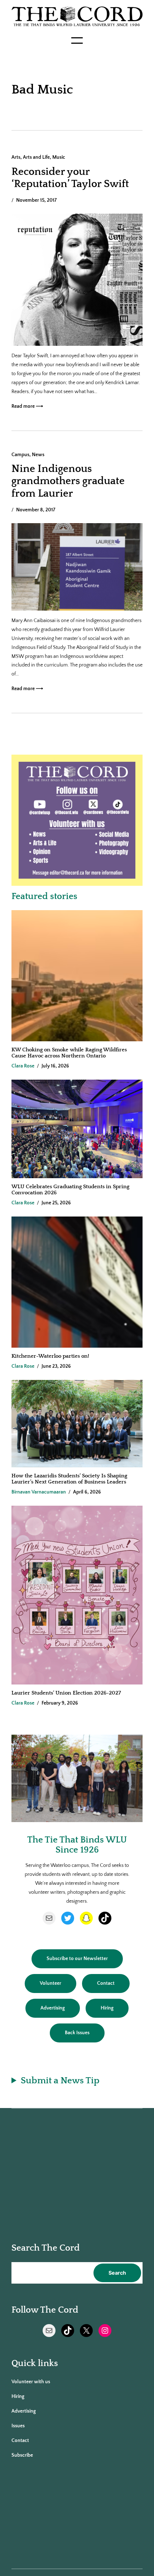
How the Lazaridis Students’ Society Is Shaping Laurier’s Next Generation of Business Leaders (69, 1479)
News (38, 455)
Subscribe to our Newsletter (77, 1959)
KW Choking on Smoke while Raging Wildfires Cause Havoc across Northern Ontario (69, 1053)
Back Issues (77, 2033)
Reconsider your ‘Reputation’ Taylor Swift (70, 178)
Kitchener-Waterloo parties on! (50, 1356)
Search (117, 2273)
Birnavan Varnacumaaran (39, 1492)
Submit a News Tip (60, 2081)
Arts (16, 157)
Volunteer (50, 1983)
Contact (106, 1983)
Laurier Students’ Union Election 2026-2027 (68, 1693)
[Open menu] (77, 40)
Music (59, 157)
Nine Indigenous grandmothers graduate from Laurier (68, 481)
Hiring (107, 2008)
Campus (20, 455)
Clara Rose (23, 1066)
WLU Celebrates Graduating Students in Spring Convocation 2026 (70, 1190)
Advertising (53, 2008)
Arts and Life (36, 157)
